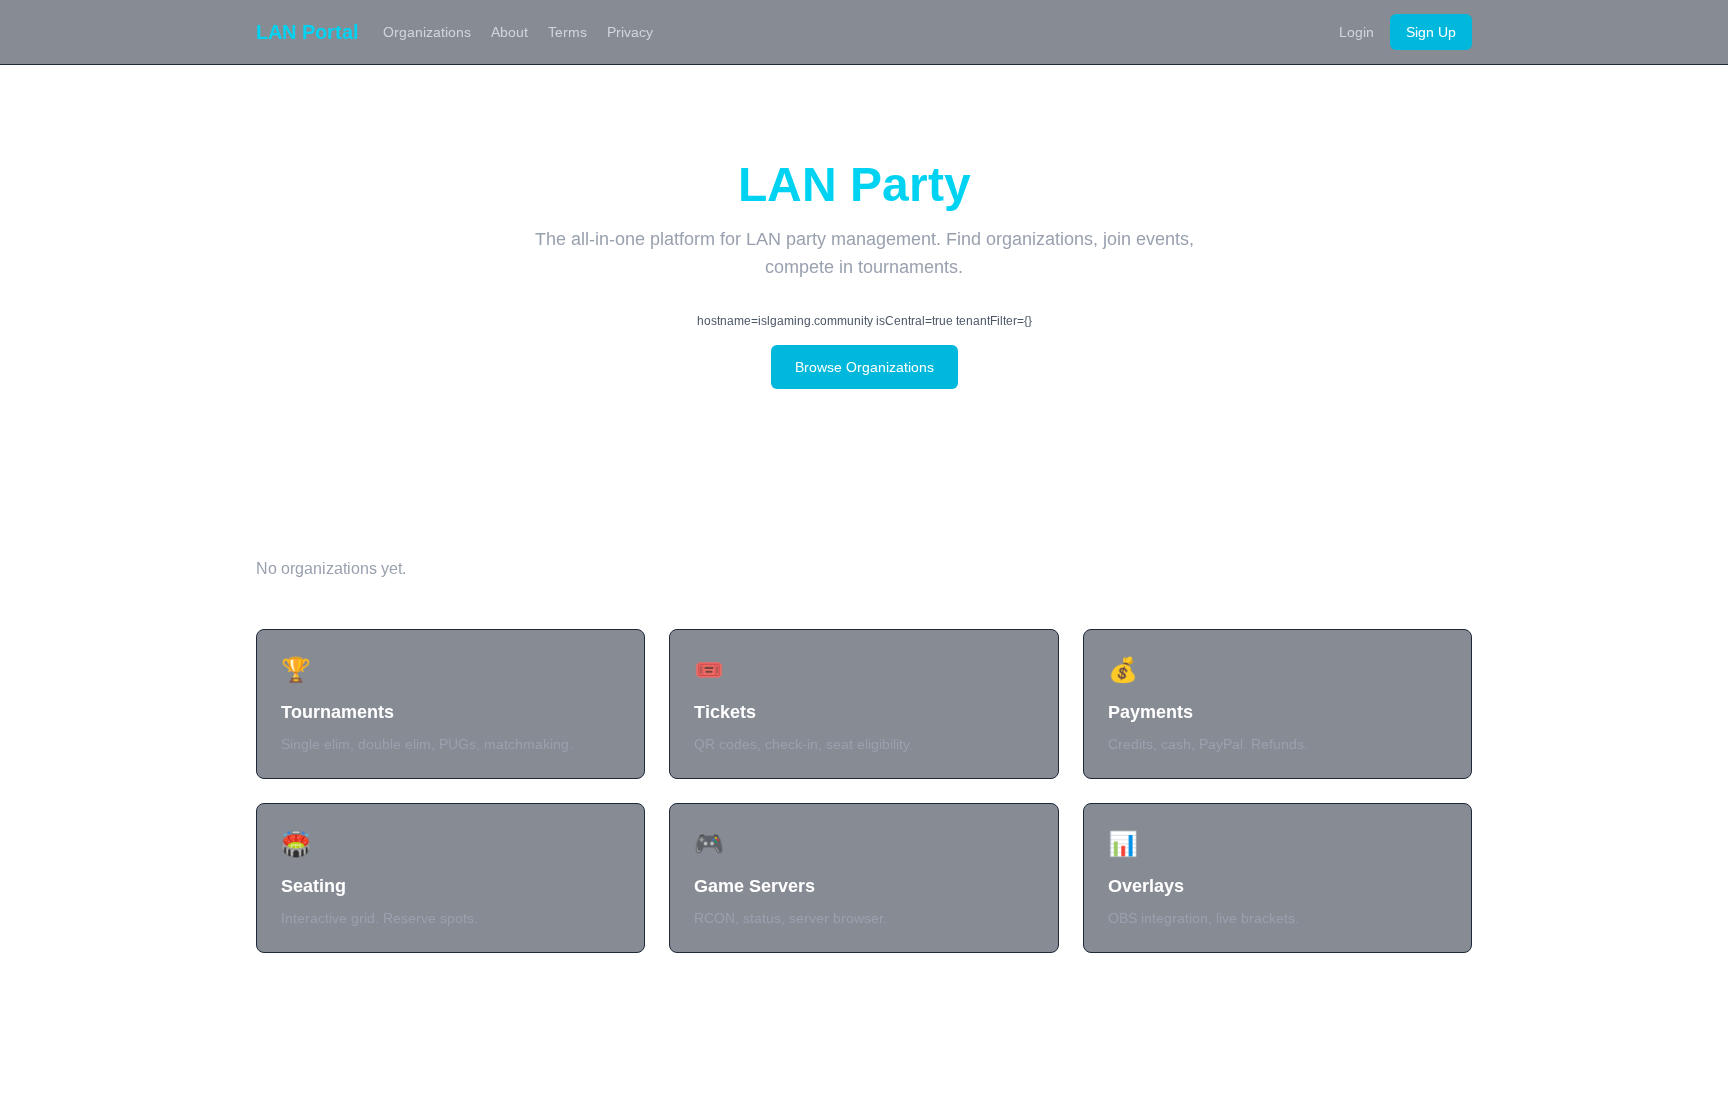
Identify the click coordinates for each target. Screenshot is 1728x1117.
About (509, 32)
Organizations (427, 32)
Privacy (630, 32)
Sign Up (1431, 32)
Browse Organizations (864, 367)
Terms (567, 32)
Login (1356, 32)
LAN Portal (307, 32)
